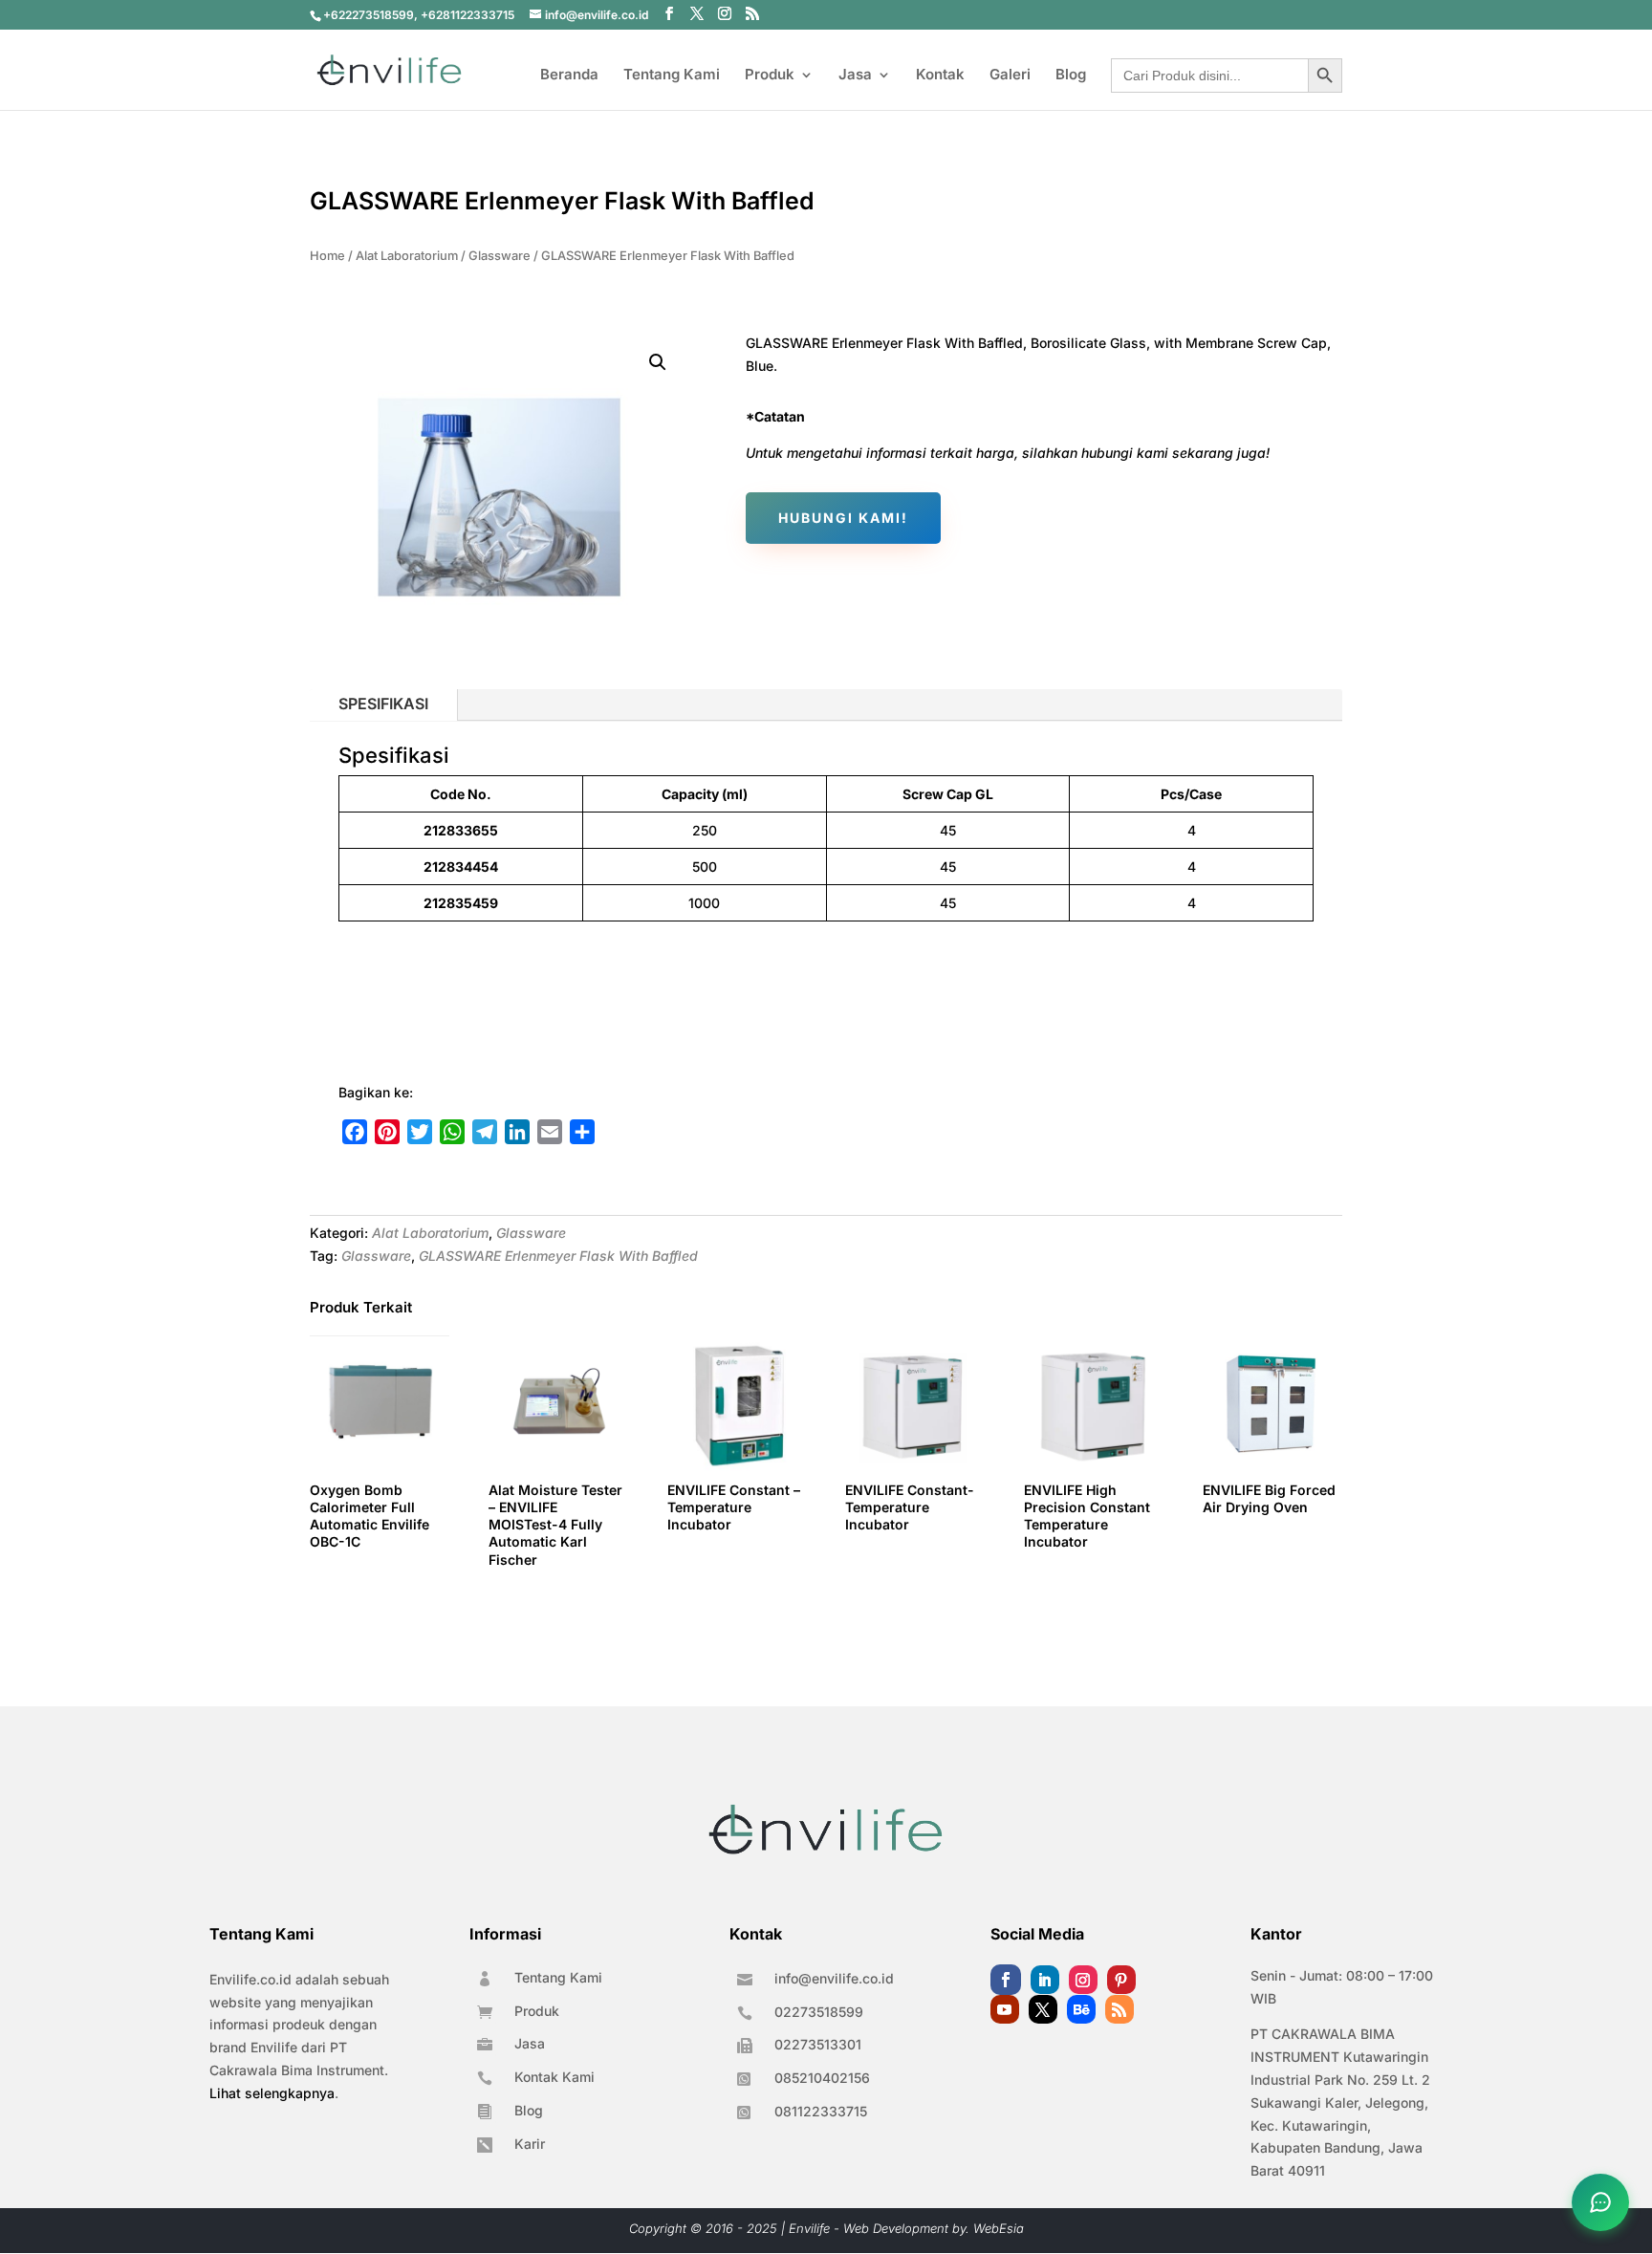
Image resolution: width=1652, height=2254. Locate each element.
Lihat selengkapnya (272, 2093)
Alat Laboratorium (407, 256)
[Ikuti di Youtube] (1005, 2009)
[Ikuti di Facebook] (1006, 1980)
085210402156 (822, 2078)
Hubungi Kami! (843, 518)
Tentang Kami (672, 76)
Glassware (500, 256)
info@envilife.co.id (834, 1978)
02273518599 (819, 2012)
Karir (530, 2144)
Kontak (940, 76)
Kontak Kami (554, 2077)
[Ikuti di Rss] (1119, 2009)
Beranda (569, 76)
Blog (1071, 76)
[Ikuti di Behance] (1081, 2009)
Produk (770, 76)
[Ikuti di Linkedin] (1045, 1980)
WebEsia (999, 2228)
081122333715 (821, 2111)
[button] (658, 362)
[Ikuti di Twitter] (1043, 2009)
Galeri (1010, 76)
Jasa (855, 76)
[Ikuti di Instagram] (1083, 1980)
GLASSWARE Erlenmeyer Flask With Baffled (558, 1256)
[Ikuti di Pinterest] (1121, 1980)
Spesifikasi (383, 704)
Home (327, 256)
